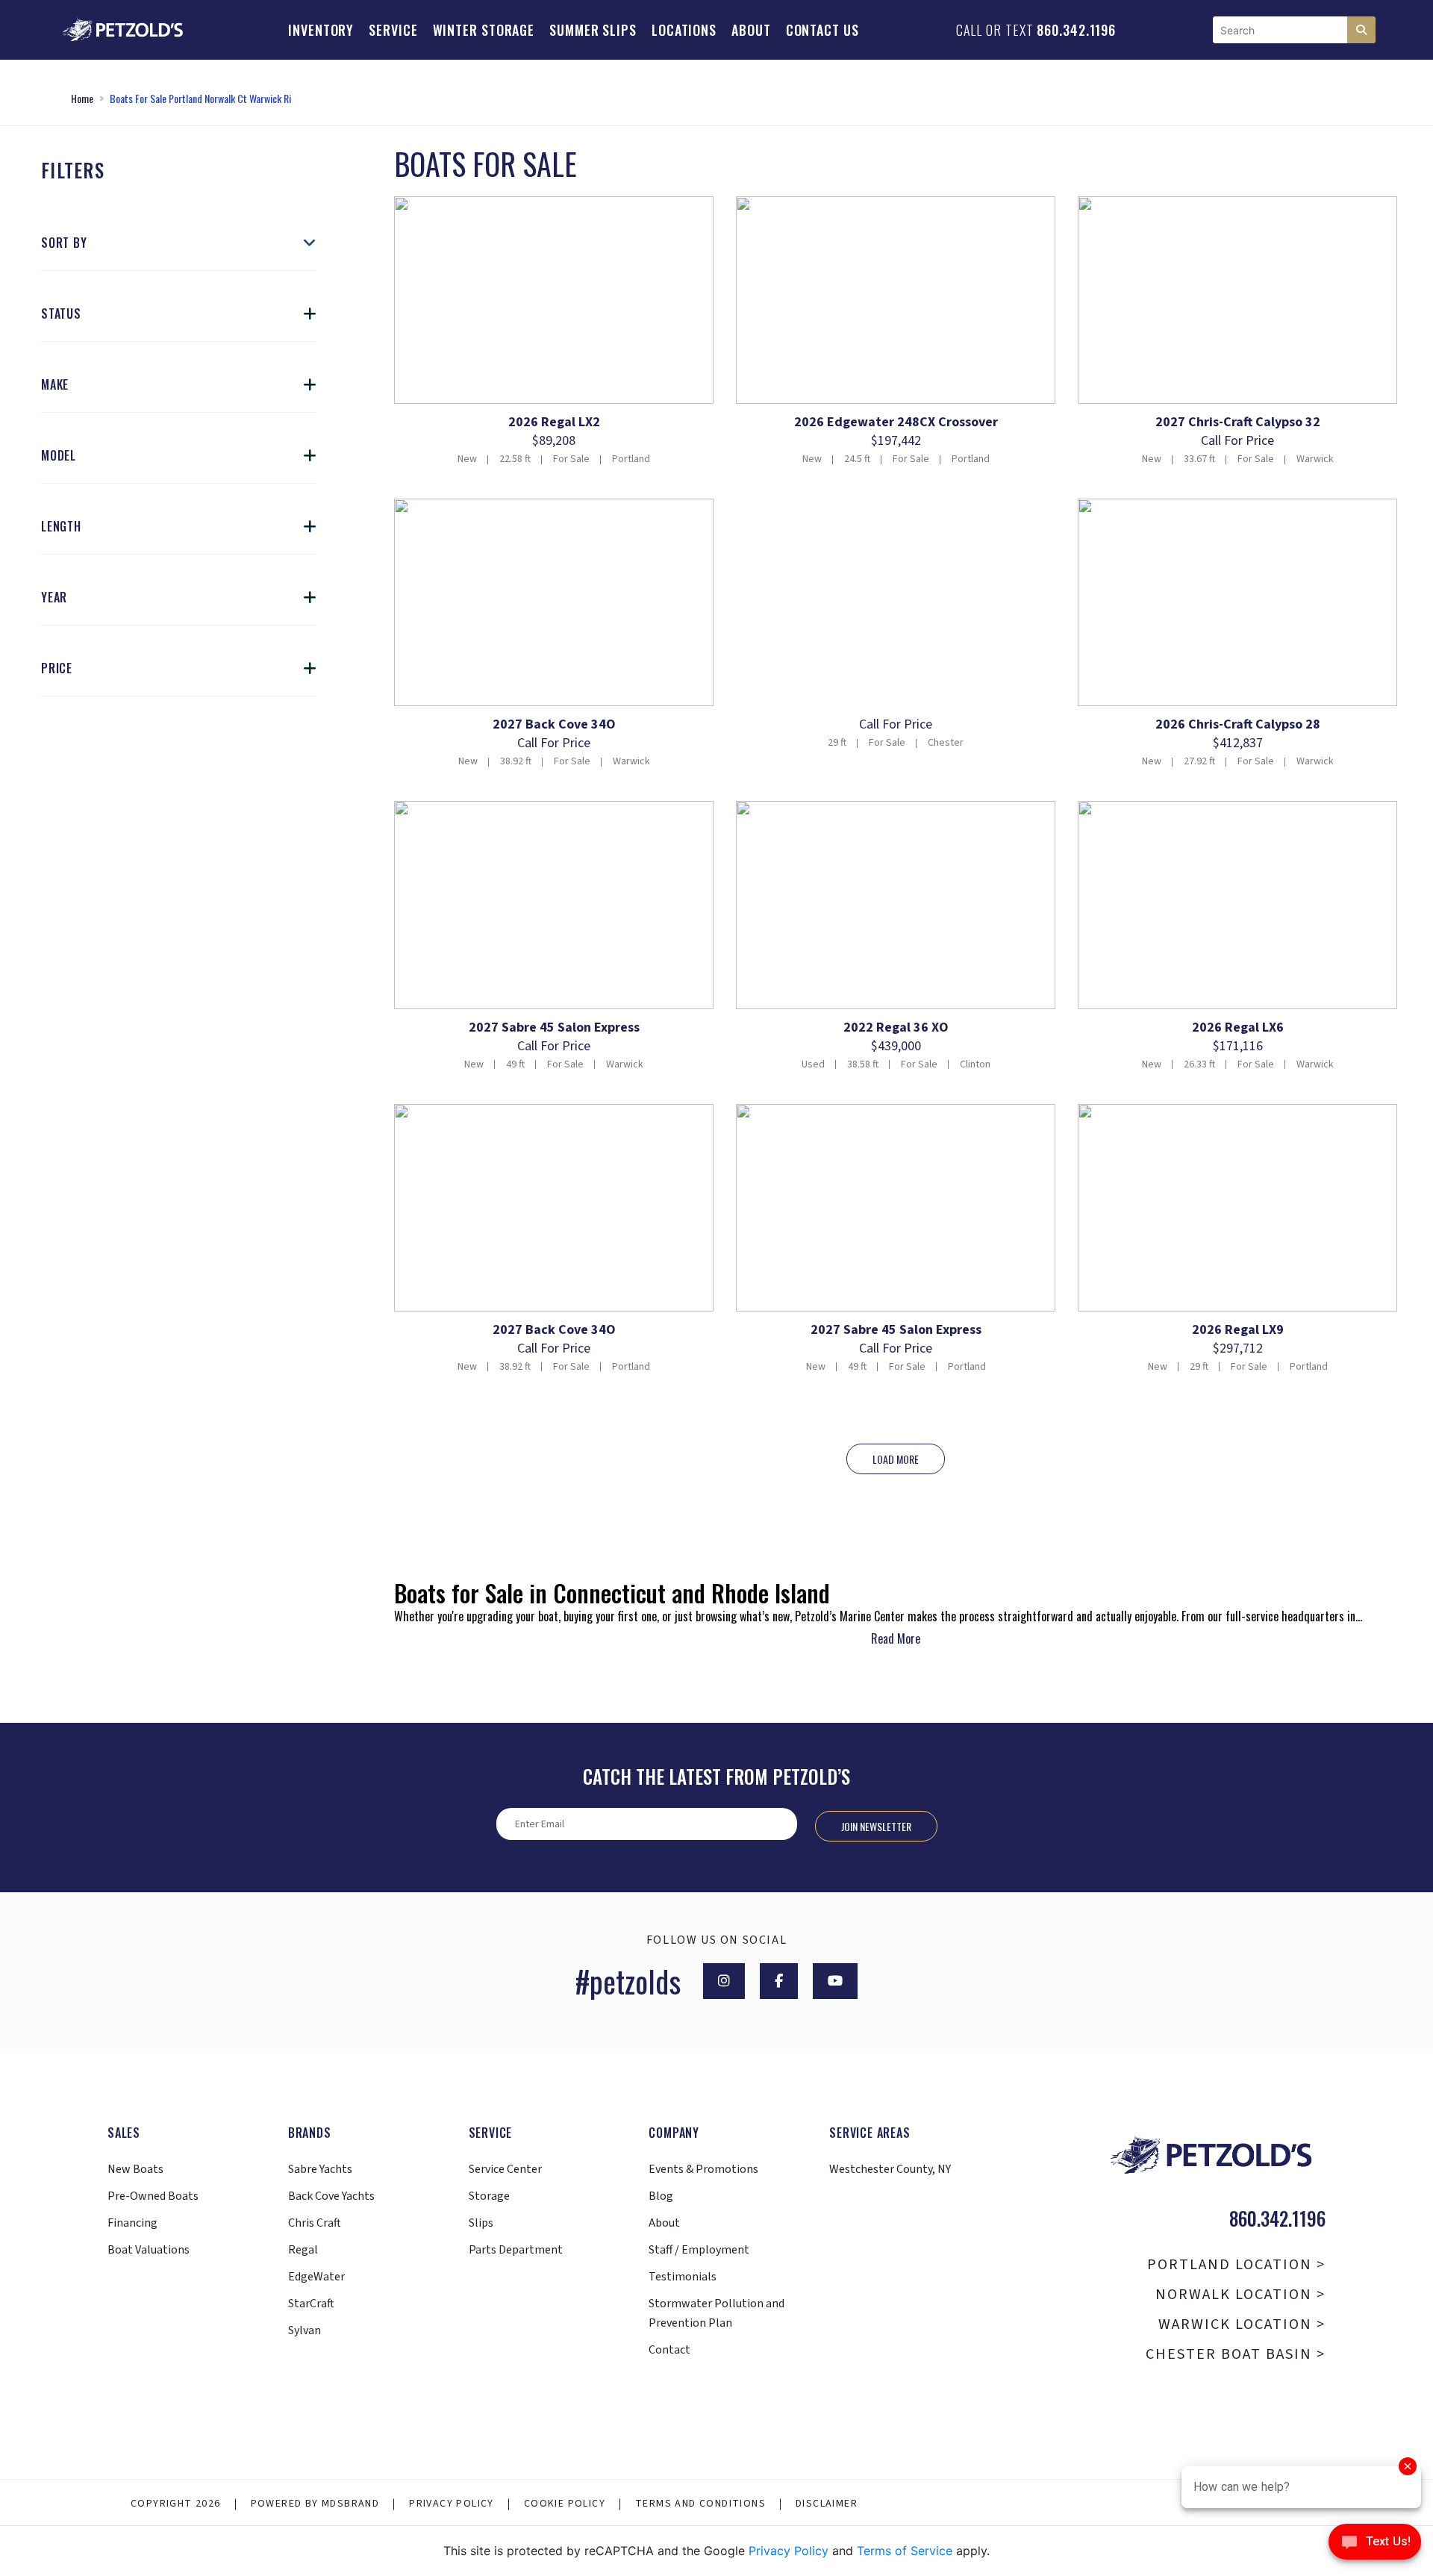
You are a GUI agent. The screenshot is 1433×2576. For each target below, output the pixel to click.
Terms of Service (905, 2551)
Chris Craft (315, 2223)
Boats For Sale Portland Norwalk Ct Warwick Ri (200, 98)
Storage (489, 2196)
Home (82, 98)
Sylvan (305, 2330)
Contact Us (822, 30)
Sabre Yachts (320, 2169)
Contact (669, 2350)
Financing (132, 2223)
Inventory (321, 30)
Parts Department (516, 2250)
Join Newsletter (876, 1826)
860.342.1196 (1076, 30)
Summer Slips (593, 30)
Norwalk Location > (1240, 2295)
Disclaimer (827, 2504)
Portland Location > (1236, 2265)
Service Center (505, 2169)
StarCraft (311, 2304)
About (751, 30)
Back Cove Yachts (331, 2196)
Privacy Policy (452, 2504)
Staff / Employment (699, 2250)
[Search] (1361, 30)
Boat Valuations (149, 2250)
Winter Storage (484, 30)
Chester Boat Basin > (1236, 2354)
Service (393, 30)
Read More (896, 1638)
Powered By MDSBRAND (315, 2504)
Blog (661, 2196)
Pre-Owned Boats (153, 2196)
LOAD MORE (896, 1459)
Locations (684, 30)
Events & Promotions (703, 2169)
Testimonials (683, 2277)
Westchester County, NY (890, 2169)
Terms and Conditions (700, 2504)
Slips (481, 2223)
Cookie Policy (565, 2504)
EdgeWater (316, 2277)
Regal (303, 2250)
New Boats (135, 2169)
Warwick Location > (1242, 2324)
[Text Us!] (1375, 2545)
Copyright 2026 (176, 2504)
